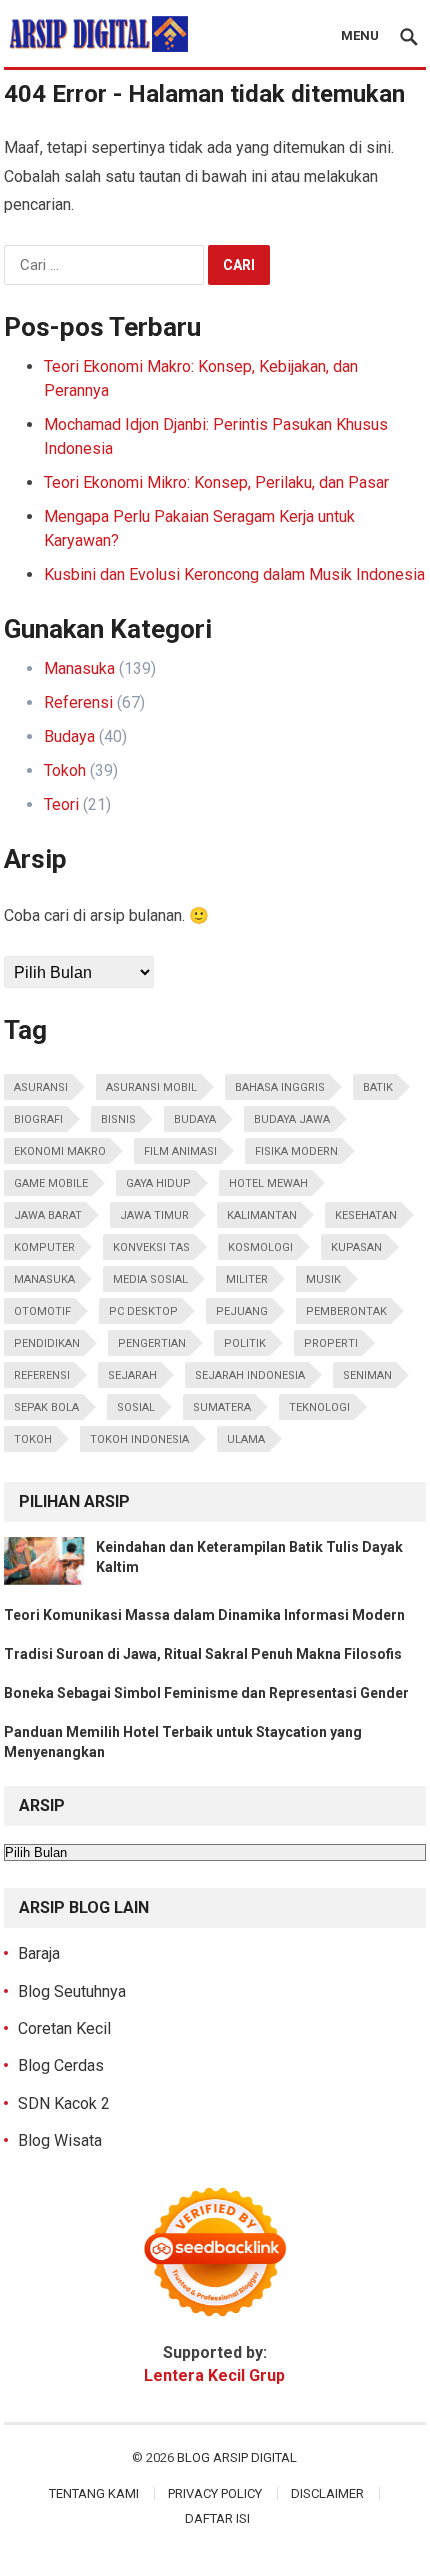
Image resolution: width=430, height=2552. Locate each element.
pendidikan (47, 1343)
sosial (136, 1407)
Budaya (69, 736)
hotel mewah (268, 1183)
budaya (195, 1119)
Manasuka (79, 668)
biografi (38, 1119)
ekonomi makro (60, 1151)
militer (247, 1279)
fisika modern (296, 1151)
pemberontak (346, 1311)
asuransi (41, 1087)
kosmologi (260, 1247)
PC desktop (143, 1311)
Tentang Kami (94, 2493)
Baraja (39, 1953)
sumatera (222, 1407)
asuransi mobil (151, 1087)
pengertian (152, 1343)
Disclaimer (327, 2493)
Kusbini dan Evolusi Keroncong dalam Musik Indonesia (234, 574)
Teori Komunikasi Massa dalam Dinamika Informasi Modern (204, 1615)
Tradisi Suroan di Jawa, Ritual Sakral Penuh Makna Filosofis (203, 1654)
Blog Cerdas (61, 2065)
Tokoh (65, 770)
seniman (367, 1375)
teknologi (319, 1407)
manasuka (44, 1279)
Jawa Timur (154, 1215)
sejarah (132, 1375)
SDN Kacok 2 (64, 2103)
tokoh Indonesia (139, 1439)
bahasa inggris (280, 1087)
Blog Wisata (60, 2140)
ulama (246, 1439)
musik (323, 1279)
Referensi (78, 702)
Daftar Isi (217, 2518)
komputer (44, 1247)
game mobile (51, 1183)
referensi (42, 1375)
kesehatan (366, 1215)
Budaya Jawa (292, 1119)
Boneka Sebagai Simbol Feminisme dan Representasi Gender (206, 1693)
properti (331, 1343)
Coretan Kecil (64, 2028)
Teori (61, 804)
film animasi (180, 1151)
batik (378, 1087)
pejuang (242, 1311)
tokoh (33, 1439)
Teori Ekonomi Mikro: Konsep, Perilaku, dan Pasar (216, 482)
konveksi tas (151, 1247)
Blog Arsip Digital (237, 2457)
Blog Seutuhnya (72, 1991)
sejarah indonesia (250, 1375)
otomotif (42, 1311)
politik (245, 1343)
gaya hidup (158, 1183)
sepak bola (46, 1407)
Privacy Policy (215, 2493)
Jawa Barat (48, 1215)
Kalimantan (262, 1215)
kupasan (356, 1247)
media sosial (150, 1279)
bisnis (118, 1119)
